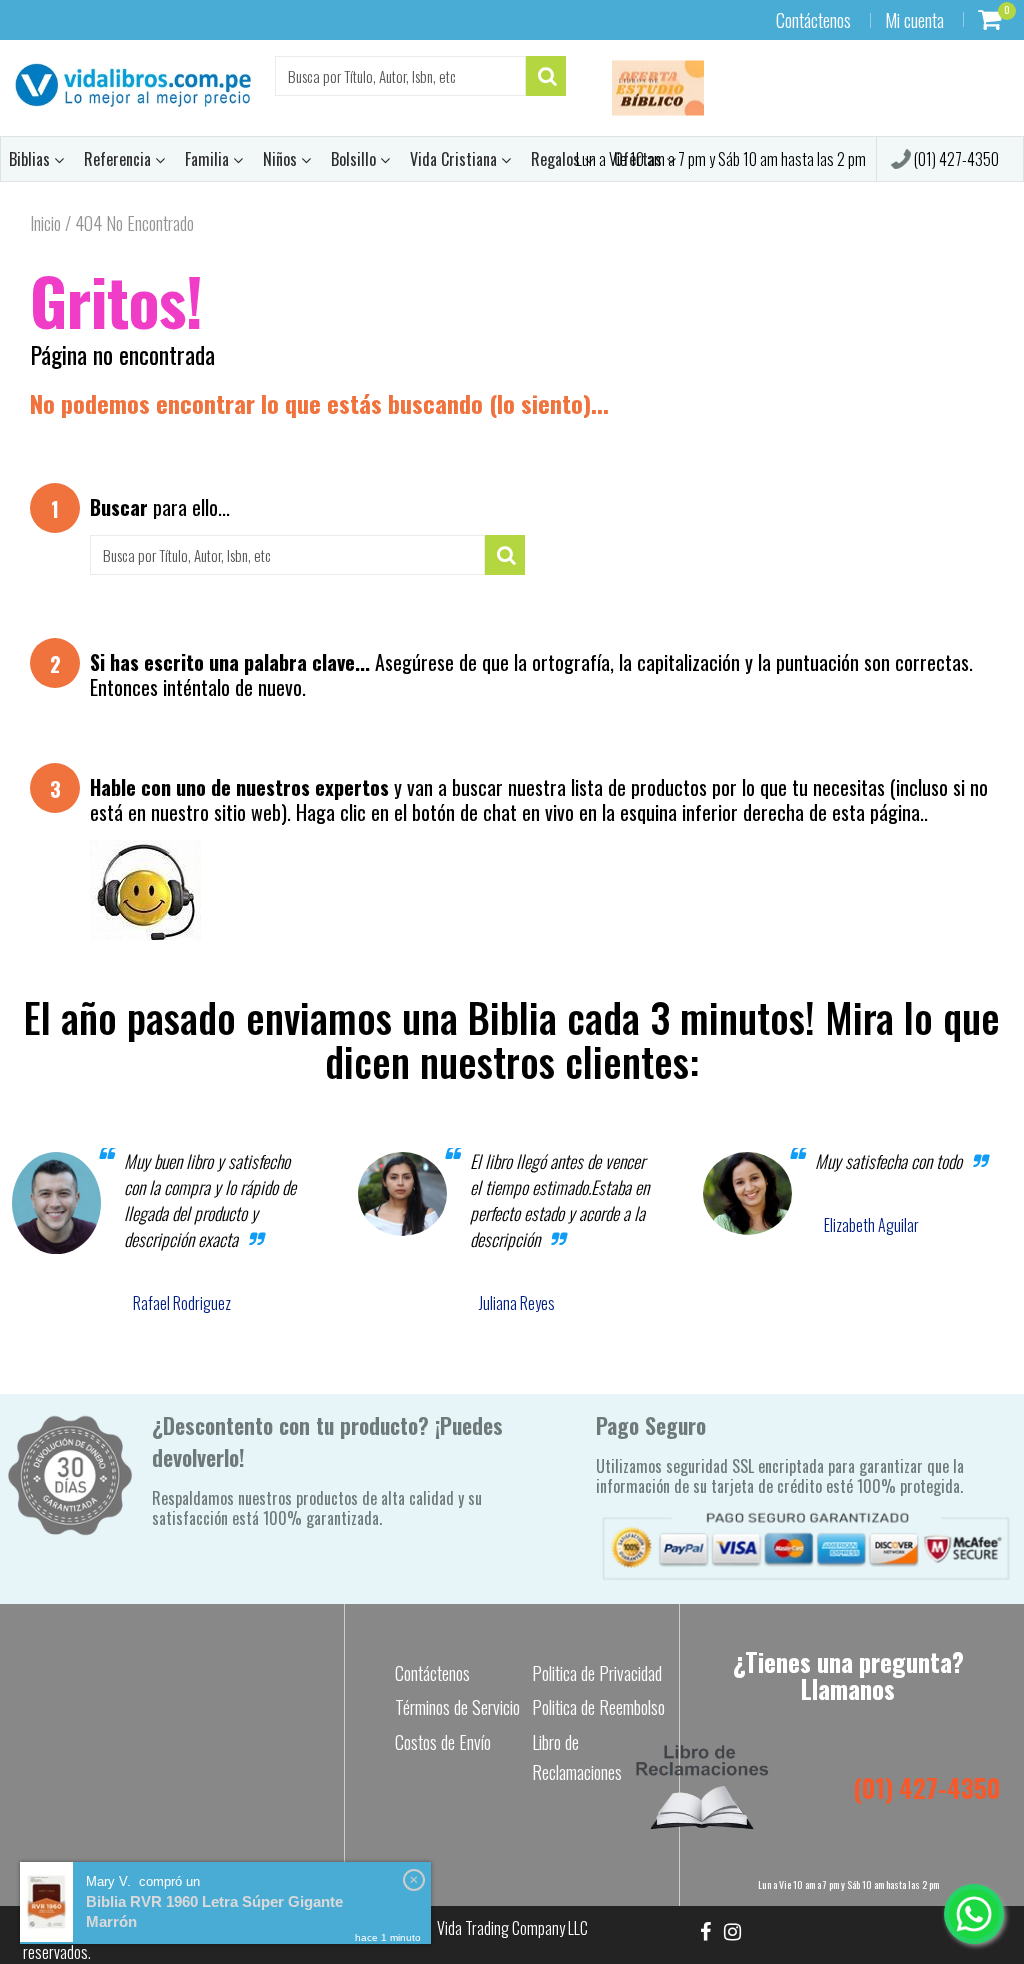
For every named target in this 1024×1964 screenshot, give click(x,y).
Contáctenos (813, 20)
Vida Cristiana (455, 159)
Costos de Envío (443, 1742)
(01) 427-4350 (955, 159)
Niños (282, 159)
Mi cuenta (914, 20)
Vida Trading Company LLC (512, 1928)
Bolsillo (355, 159)
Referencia (119, 159)
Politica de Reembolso (598, 1707)
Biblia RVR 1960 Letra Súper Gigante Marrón (214, 1911)
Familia (209, 159)
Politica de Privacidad (597, 1673)
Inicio (45, 223)
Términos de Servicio (457, 1707)
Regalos (557, 159)
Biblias (31, 159)
